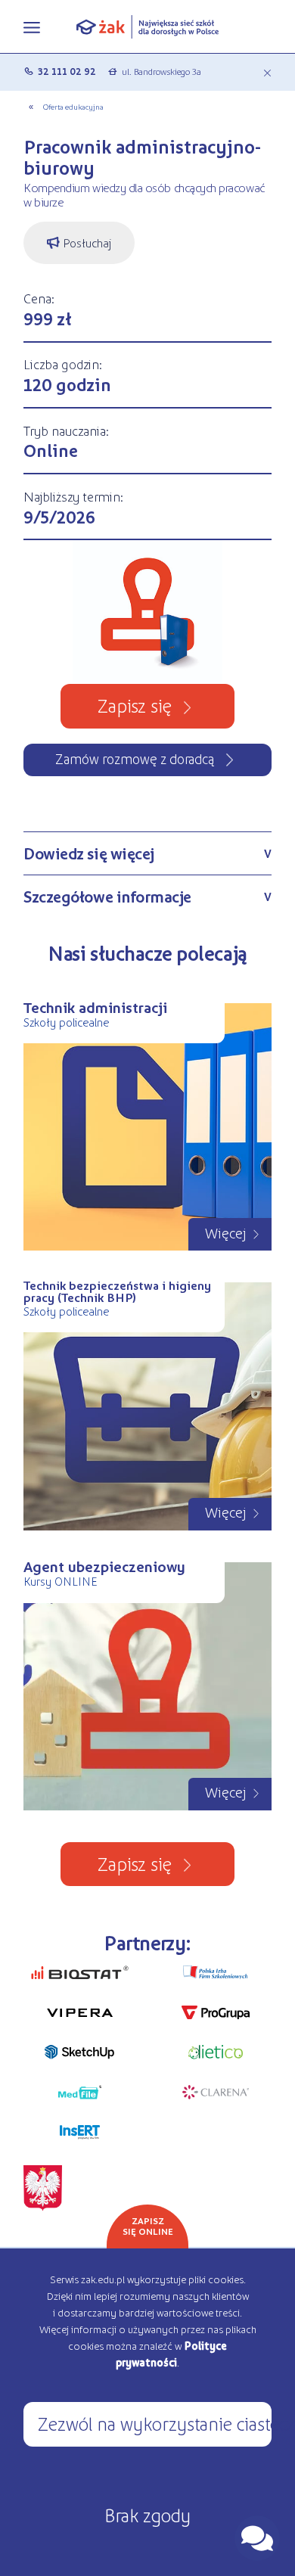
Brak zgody (147, 2514)
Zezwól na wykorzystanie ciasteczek (155, 2423)
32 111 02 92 (67, 71)
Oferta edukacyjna (73, 106)
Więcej (226, 1232)
